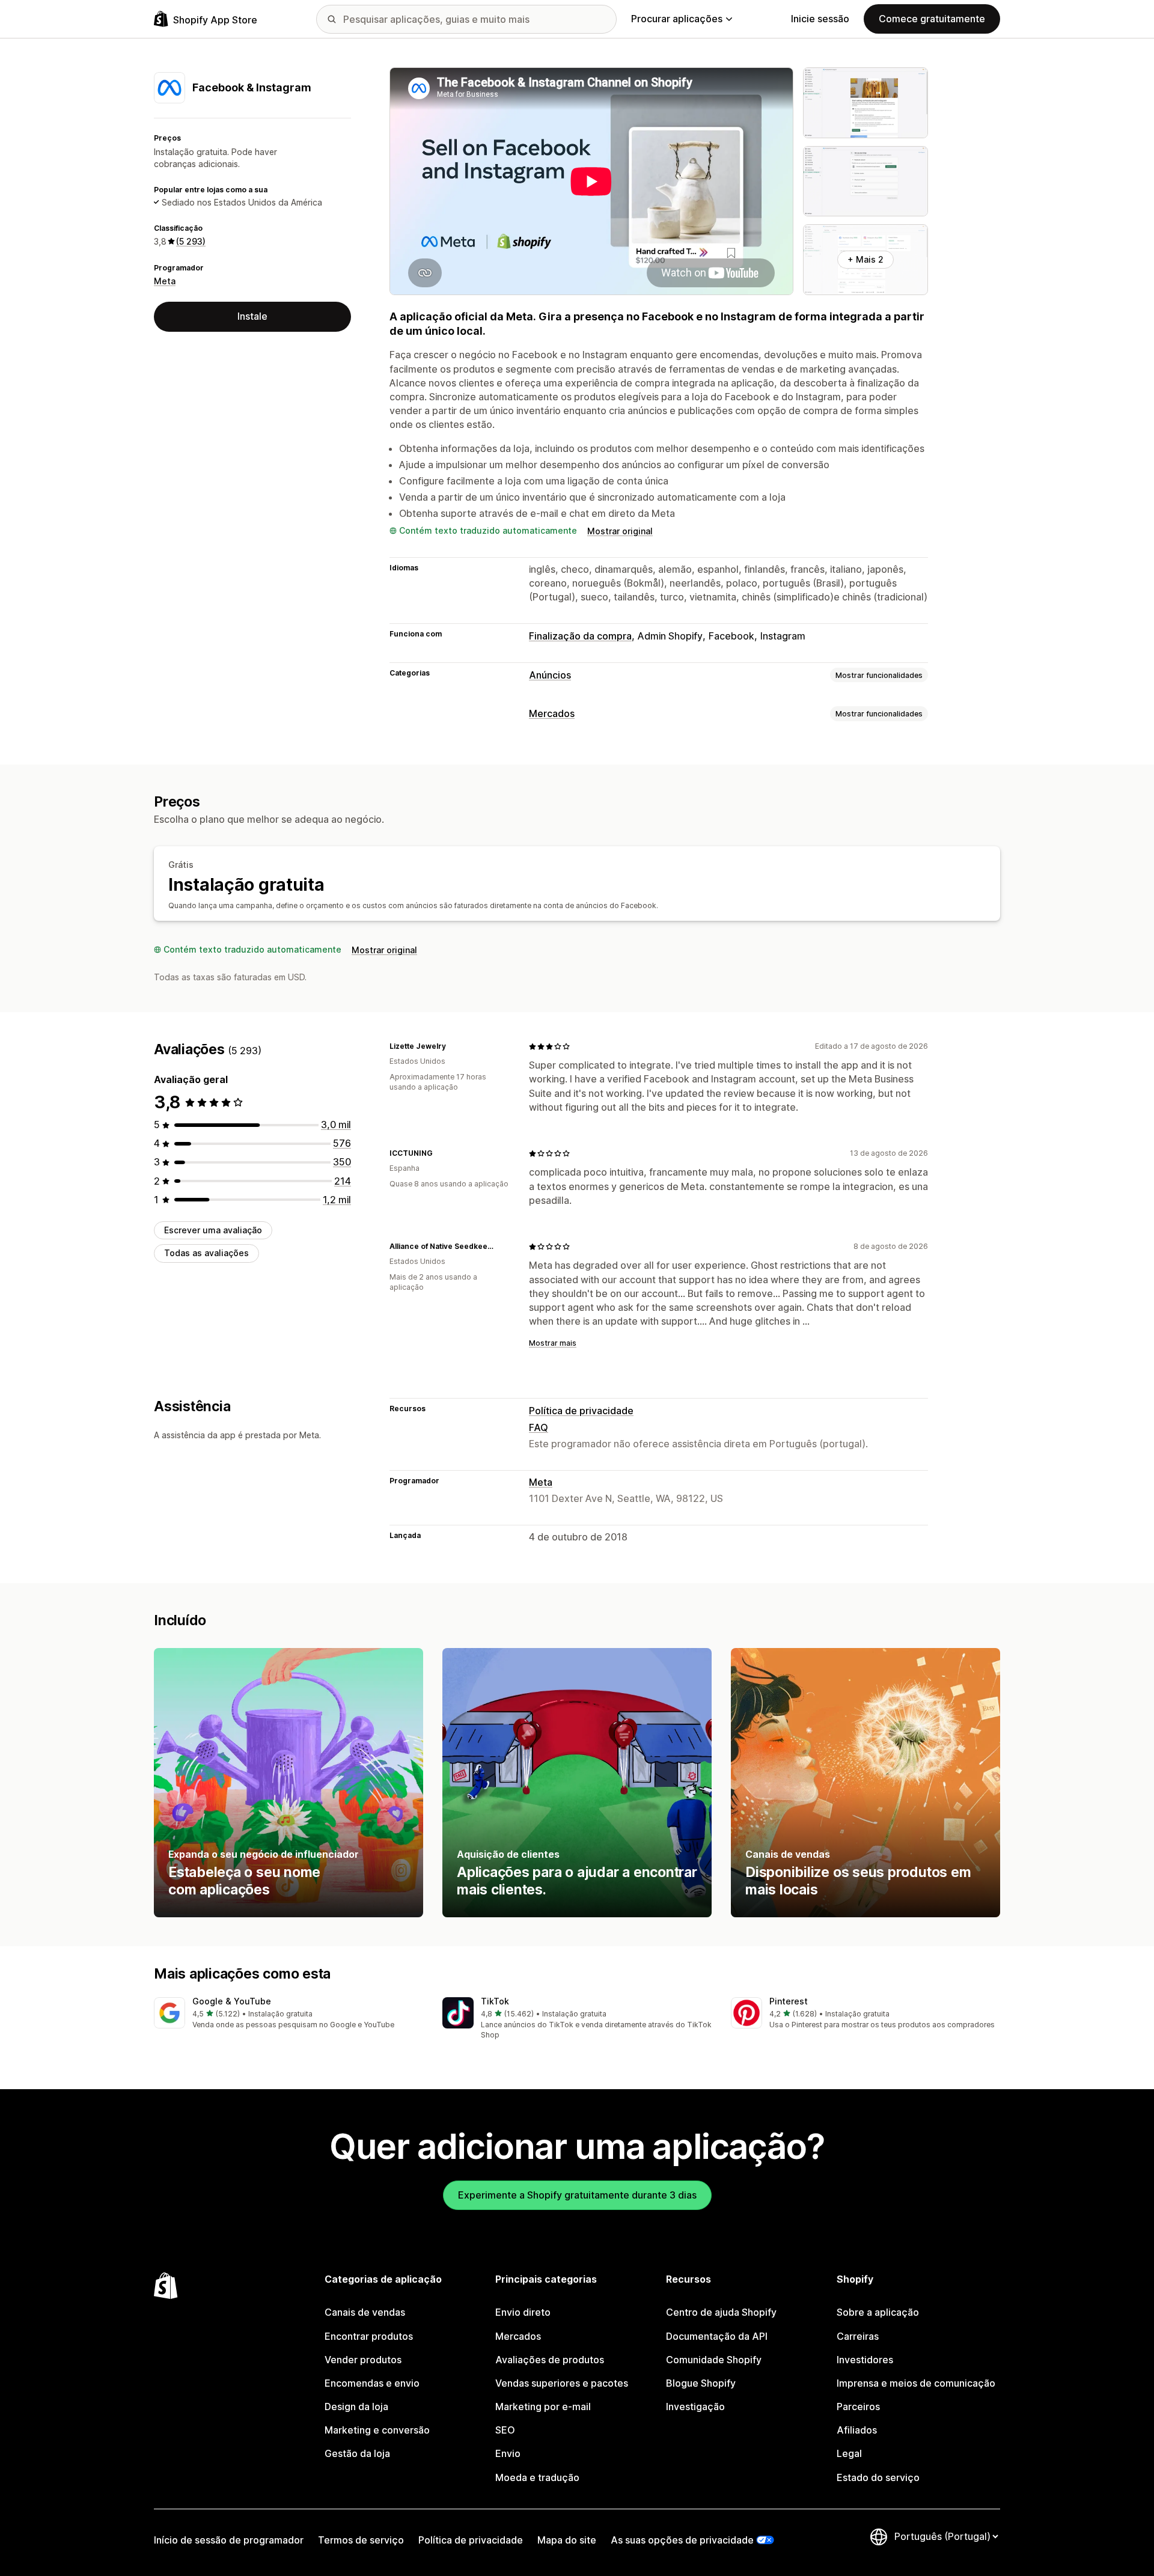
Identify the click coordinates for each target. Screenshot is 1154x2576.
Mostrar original (620, 531)
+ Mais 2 (865, 259)
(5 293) (191, 241)
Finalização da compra (580, 636)
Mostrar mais (553, 1343)
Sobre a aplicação (878, 2312)
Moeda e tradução (537, 2477)
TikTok (495, 2001)
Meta (165, 281)
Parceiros (858, 2407)
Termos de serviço (361, 2540)
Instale (252, 316)
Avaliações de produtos (550, 2360)
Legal (849, 2453)
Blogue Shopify (701, 2383)
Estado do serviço (878, 2477)
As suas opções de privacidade (682, 2540)
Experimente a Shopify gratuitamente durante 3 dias (577, 2195)
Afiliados (857, 2430)
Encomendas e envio (372, 2383)
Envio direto (523, 2312)
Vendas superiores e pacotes (562, 2383)
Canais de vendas (365, 2312)
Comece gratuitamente (932, 19)
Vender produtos (363, 2360)
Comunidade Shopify (714, 2360)
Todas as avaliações (206, 1253)
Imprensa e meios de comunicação (916, 2383)
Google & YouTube (232, 2001)
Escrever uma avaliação (213, 1230)
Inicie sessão (820, 19)
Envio (508, 2453)
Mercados (552, 713)
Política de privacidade (581, 1411)
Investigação (695, 2407)
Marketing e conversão (377, 2430)
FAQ (539, 1427)
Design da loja (356, 2407)
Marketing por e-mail (543, 2407)
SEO (505, 2430)
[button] (288, 2014)
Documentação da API (717, 2336)
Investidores (865, 2360)
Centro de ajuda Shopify (721, 2312)
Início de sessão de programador (229, 2540)
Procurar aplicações (677, 19)
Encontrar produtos (369, 2336)
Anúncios (550, 675)
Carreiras (858, 2336)
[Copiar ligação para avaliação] (453, 1046)
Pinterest (789, 2001)
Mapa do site (567, 2540)
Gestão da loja (357, 2453)
